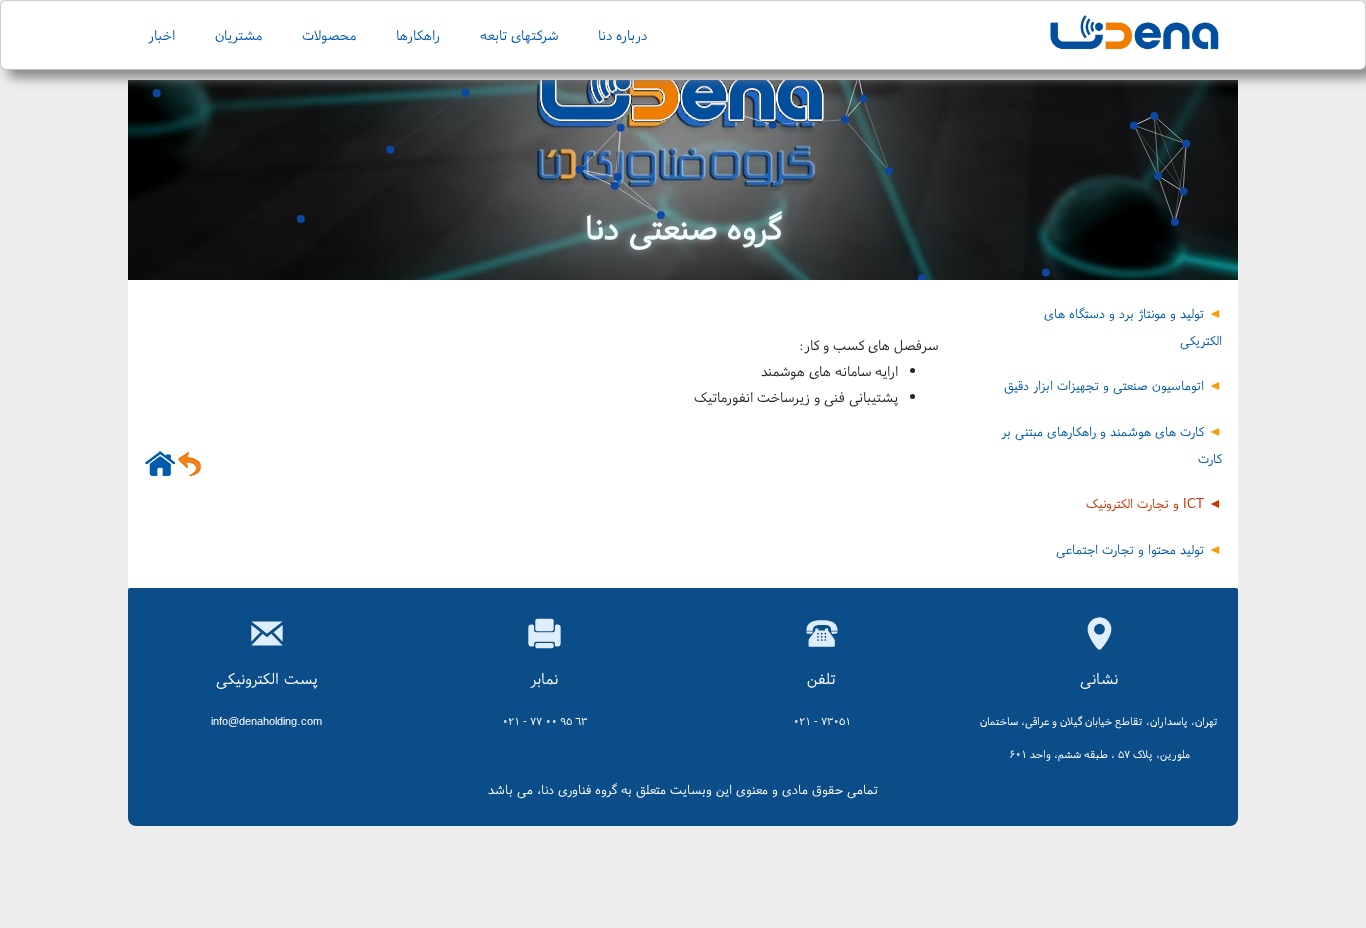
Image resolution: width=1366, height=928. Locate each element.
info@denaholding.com (266, 721)
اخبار (161, 35)
